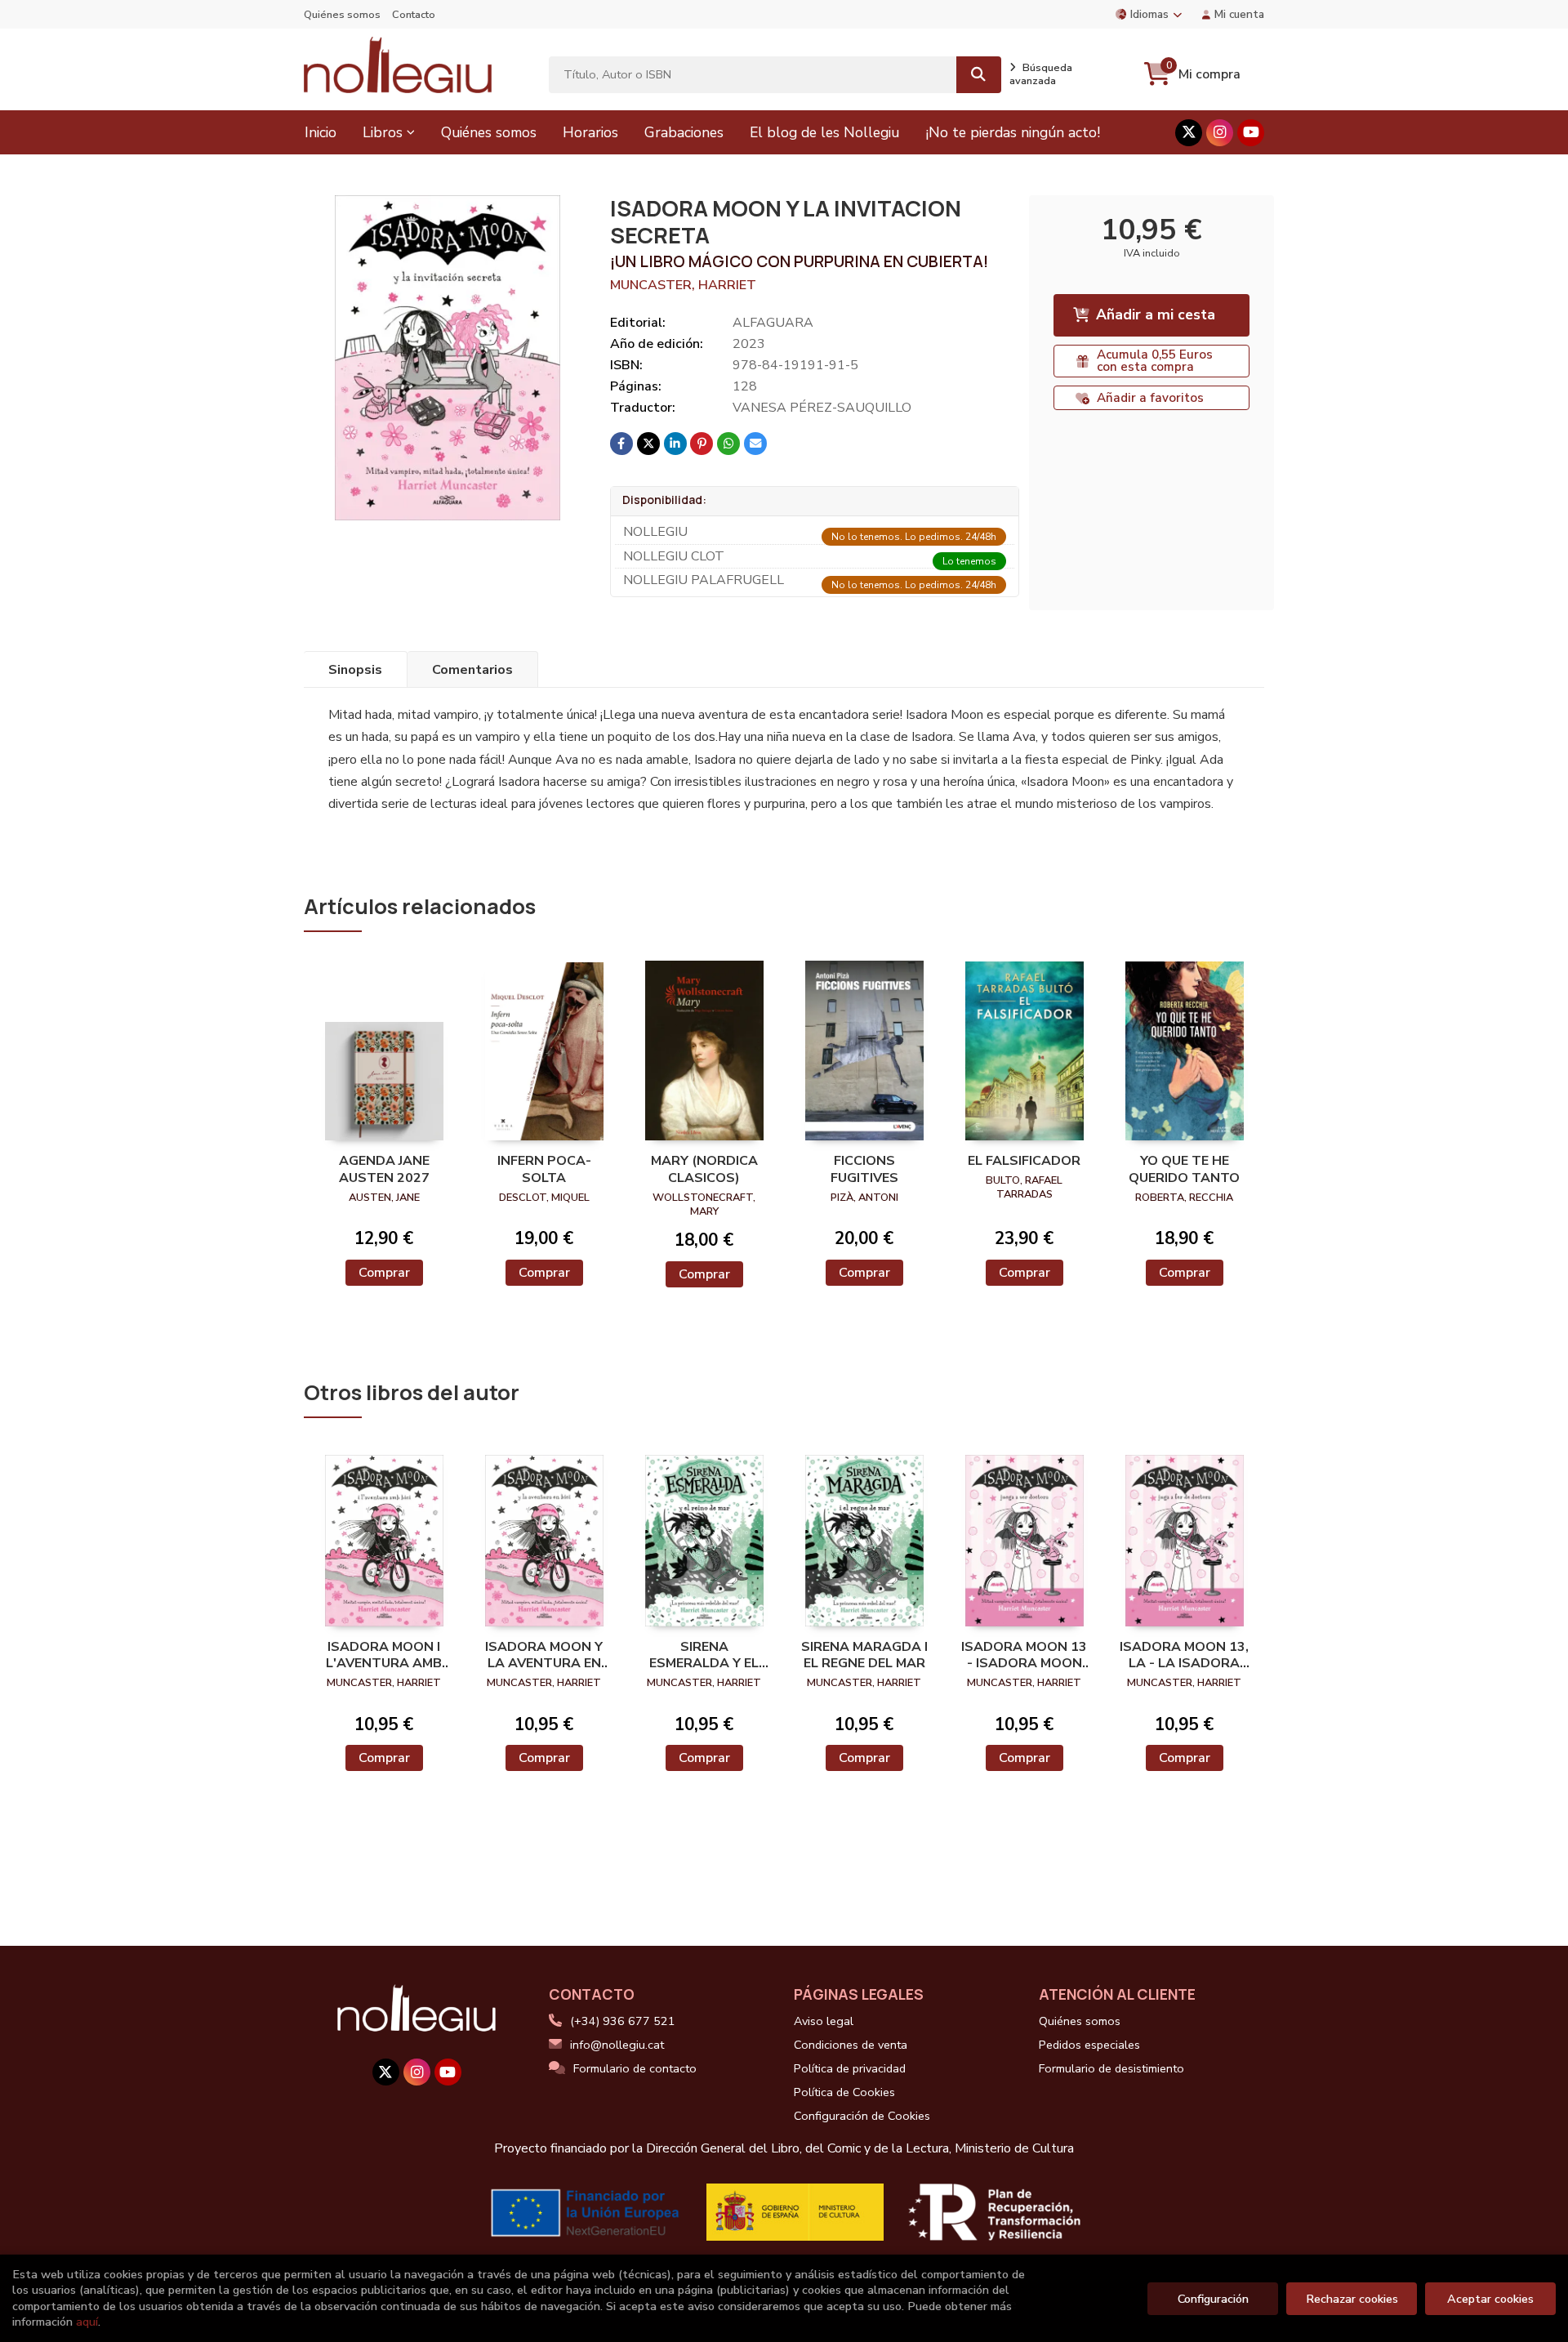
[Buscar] (979, 75)
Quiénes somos (342, 15)
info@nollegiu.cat (617, 2045)
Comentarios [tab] (472, 670)
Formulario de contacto (635, 2068)
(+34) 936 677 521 (623, 2021)
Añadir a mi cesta (1156, 314)
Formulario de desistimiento (1111, 2068)
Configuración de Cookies (862, 2116)
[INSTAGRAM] (1220, 133)
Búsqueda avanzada (1041, 74)
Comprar (384, 1273)
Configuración (1213, 2299)
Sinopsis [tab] (355, 670)
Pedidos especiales (1089, 2045)
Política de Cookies (844, 2092)
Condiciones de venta (851, 2045)
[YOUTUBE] (1251, 133)
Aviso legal (824, 2021)
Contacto (414, 15)
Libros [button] (383, 132)
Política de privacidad (850, 2068)
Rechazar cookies (1352, 2299)
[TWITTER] (1189, 133)
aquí (87, 2322)
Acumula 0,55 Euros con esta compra (1155, 361)
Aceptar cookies (1490, 2299)
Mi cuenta (1239, 14)
